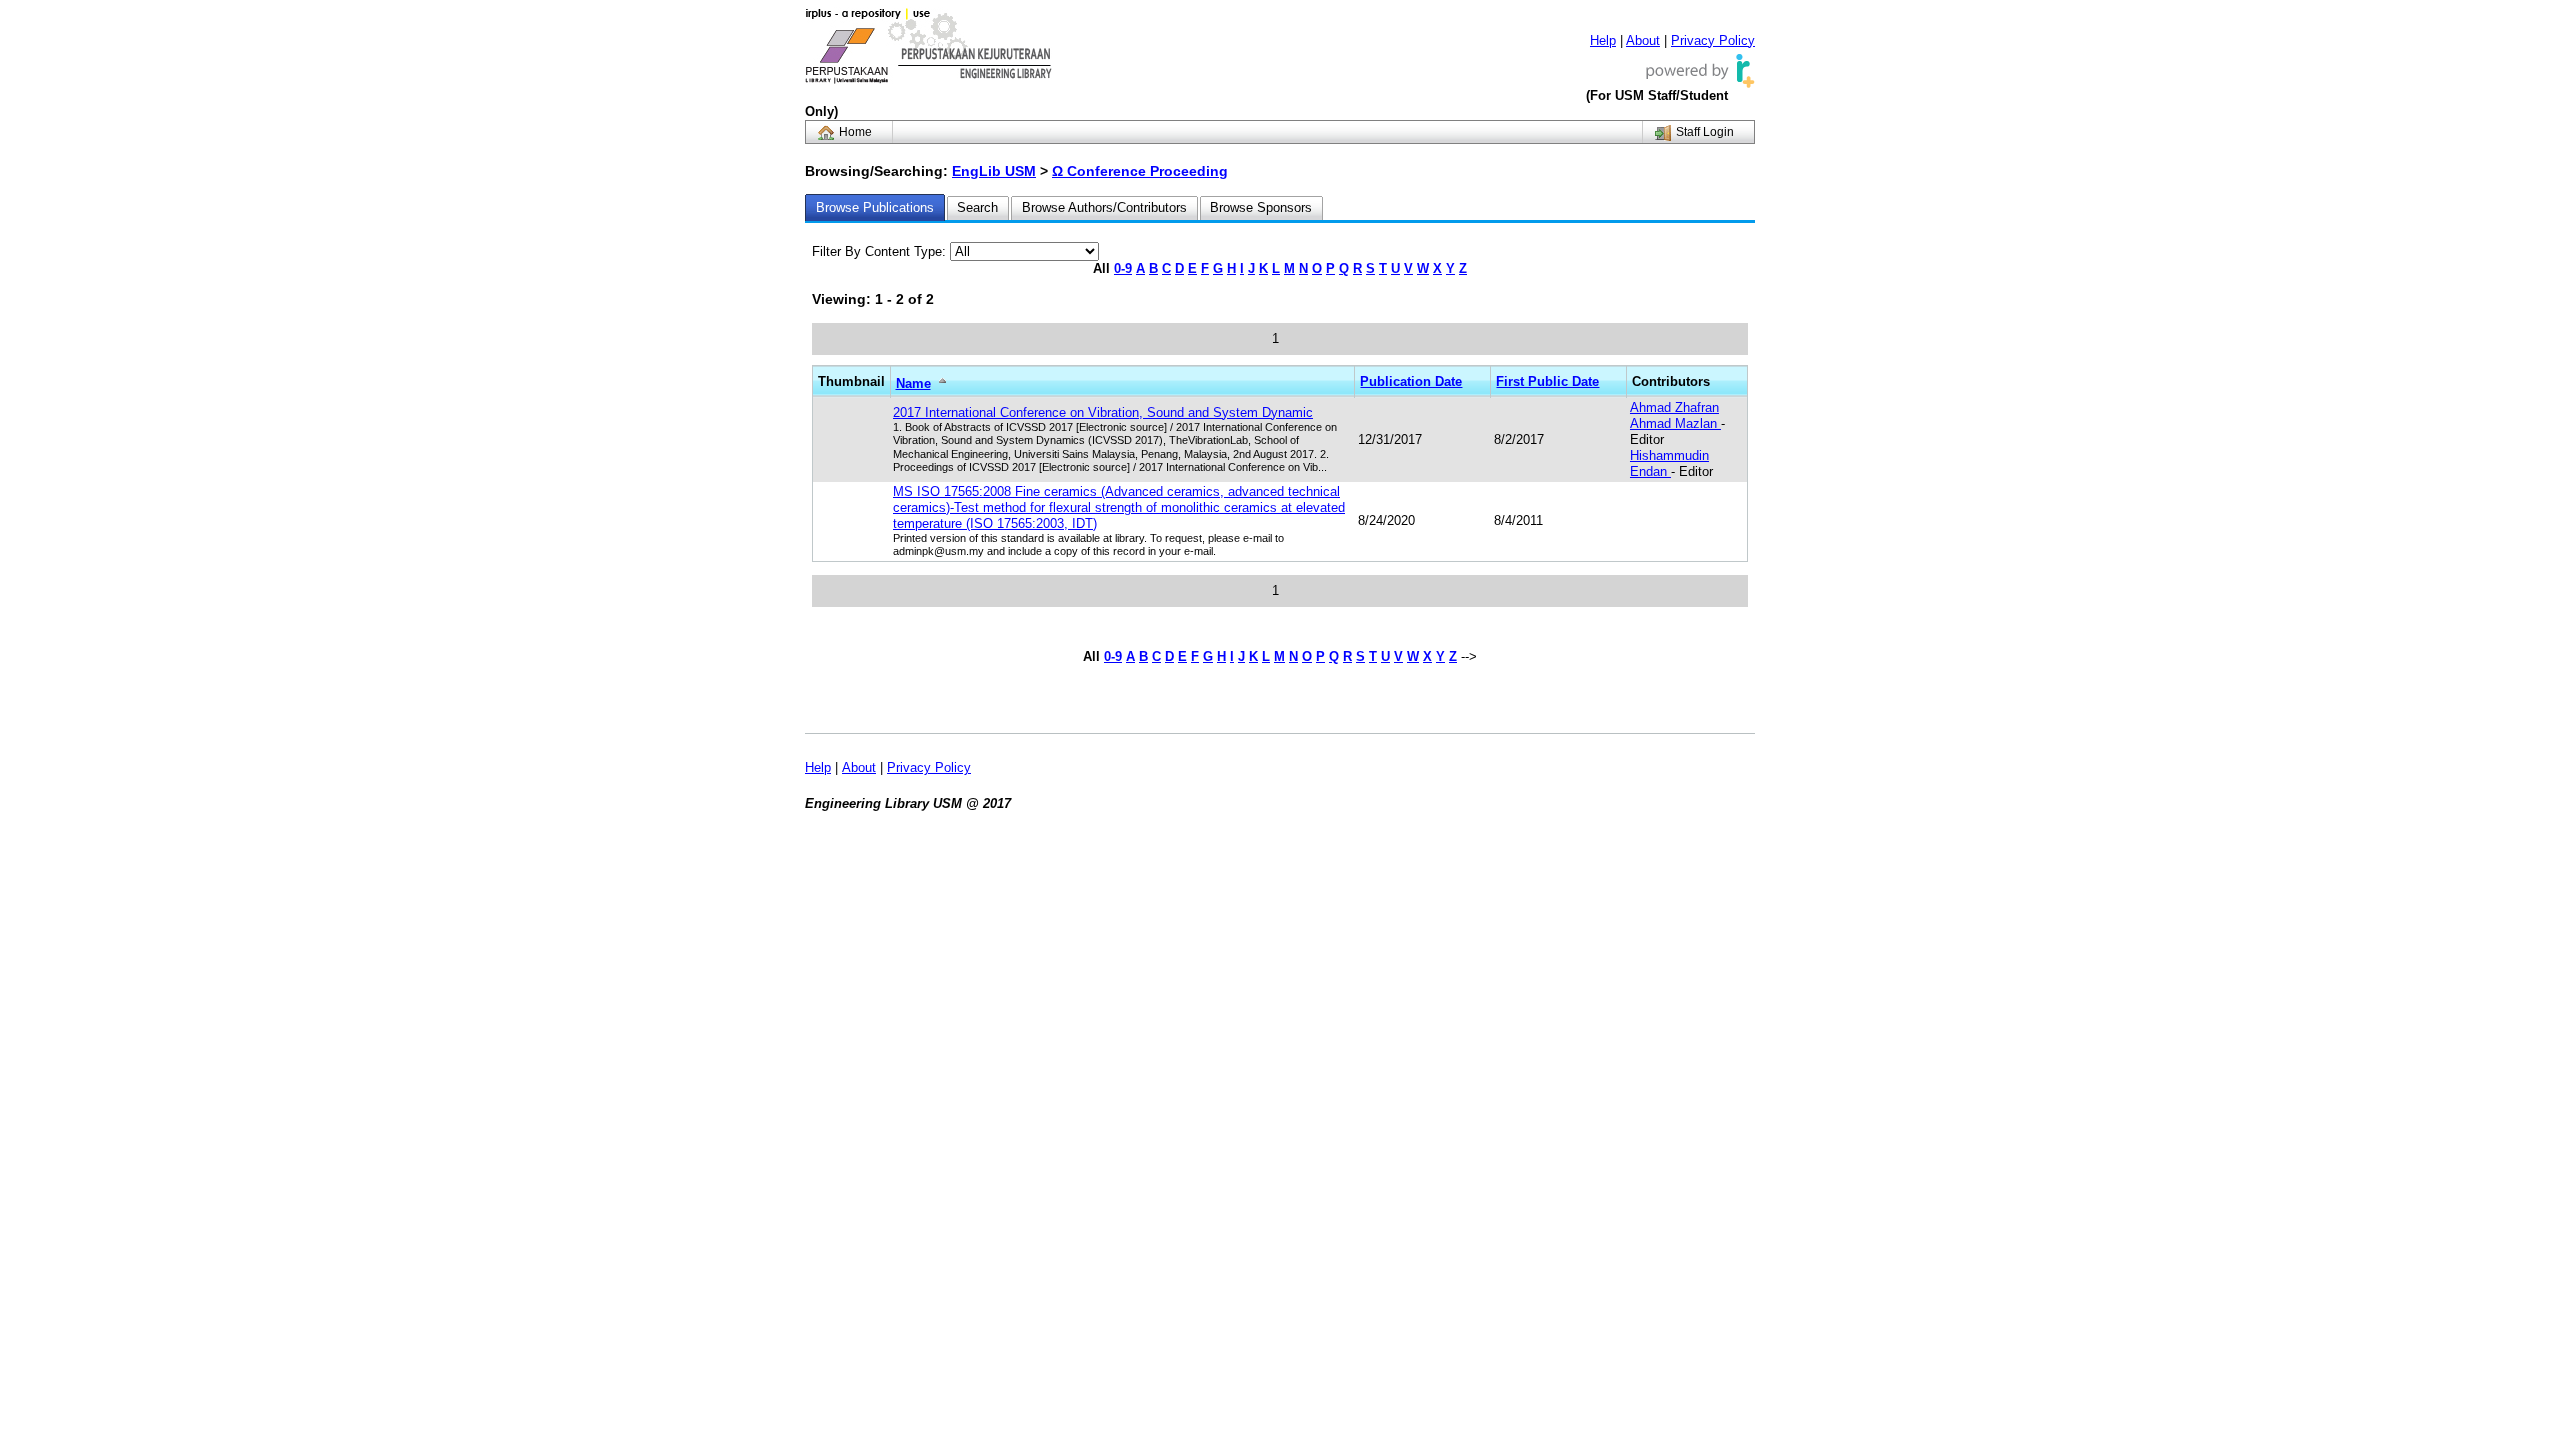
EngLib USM (994, 171)
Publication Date (1411, 381)
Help (1603, 40)
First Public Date (1547, 381)
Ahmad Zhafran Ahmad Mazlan (1675, 415)
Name (913, 383)
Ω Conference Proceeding (1140, 171)
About (1643, 40)
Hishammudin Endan (1669, 463)
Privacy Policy (1713, 40)
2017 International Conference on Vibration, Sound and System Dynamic (1103, 412)
